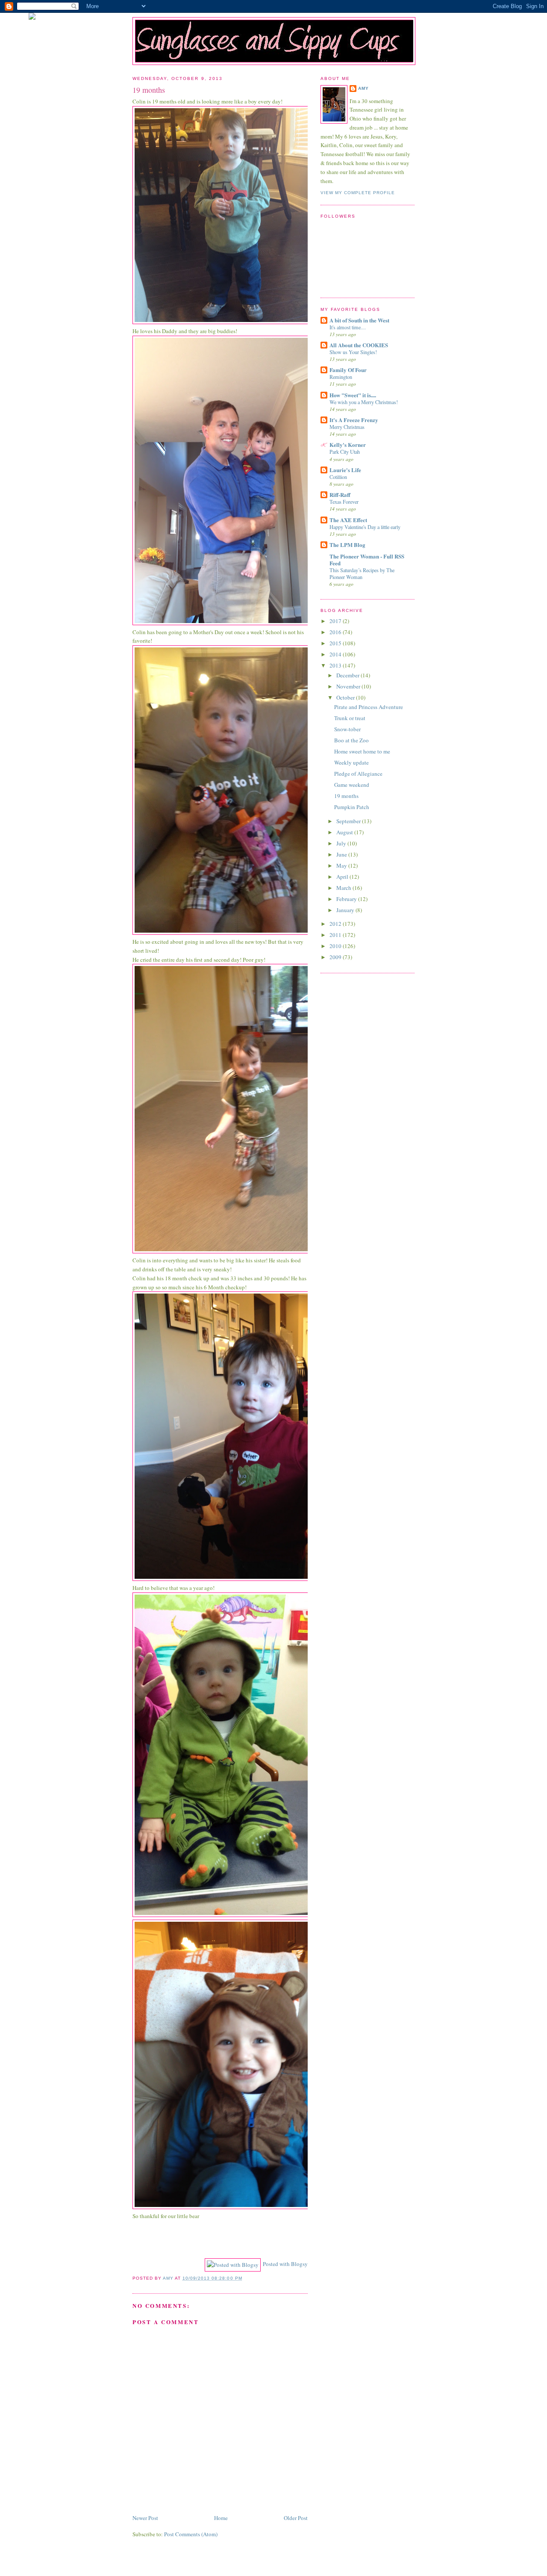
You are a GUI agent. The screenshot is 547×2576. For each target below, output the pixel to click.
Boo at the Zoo (351, 740)
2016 (336, 632)
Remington (341, 377)
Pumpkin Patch (352, 807)
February (347, 899)
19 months (346, 796)
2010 (336, 946)
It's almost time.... (348, 327)
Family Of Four (348, 370)
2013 (336, 665)
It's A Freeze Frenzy (354, 420)
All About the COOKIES (359, 345)
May (342, 866)
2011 (336, 935)
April (343, 877)
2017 (336, 621)
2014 (336, 654)
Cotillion (338, 477)
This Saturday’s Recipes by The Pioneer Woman (362, 573)
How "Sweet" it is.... (353, 395)
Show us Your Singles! (353, 352)
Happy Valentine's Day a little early (365, 527)
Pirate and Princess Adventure (369, 707)
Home (221, 2518)
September (349, 821)
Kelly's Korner (348, 445)
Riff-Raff (340, 495)
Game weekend (352, 785)
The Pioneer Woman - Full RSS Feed (367, 560)
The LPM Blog (347, 545)
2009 (336, 957)
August (345, 832)
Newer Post (145, 2518)
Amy (363, 88)
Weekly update (351, 762)
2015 (336, 643)
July (342, 843)
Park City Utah (345, 452)
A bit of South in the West (359, 320)
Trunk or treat (350, 718)
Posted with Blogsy (285, 2264)
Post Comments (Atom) (191, 2534)
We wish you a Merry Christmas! (364, 402)
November (349, 686)
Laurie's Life (345, 470)
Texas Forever (344, 502)
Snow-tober (347, 729)
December (348, 675)
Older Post (296, 2518)
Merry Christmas (347, 427)
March (344, 888)
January (346, 910)
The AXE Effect (348, 520)
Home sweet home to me (362, 751)
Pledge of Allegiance (358, 774)
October (346, 697)
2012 (336, 924)
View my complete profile (358, 193)
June (342, 854)
